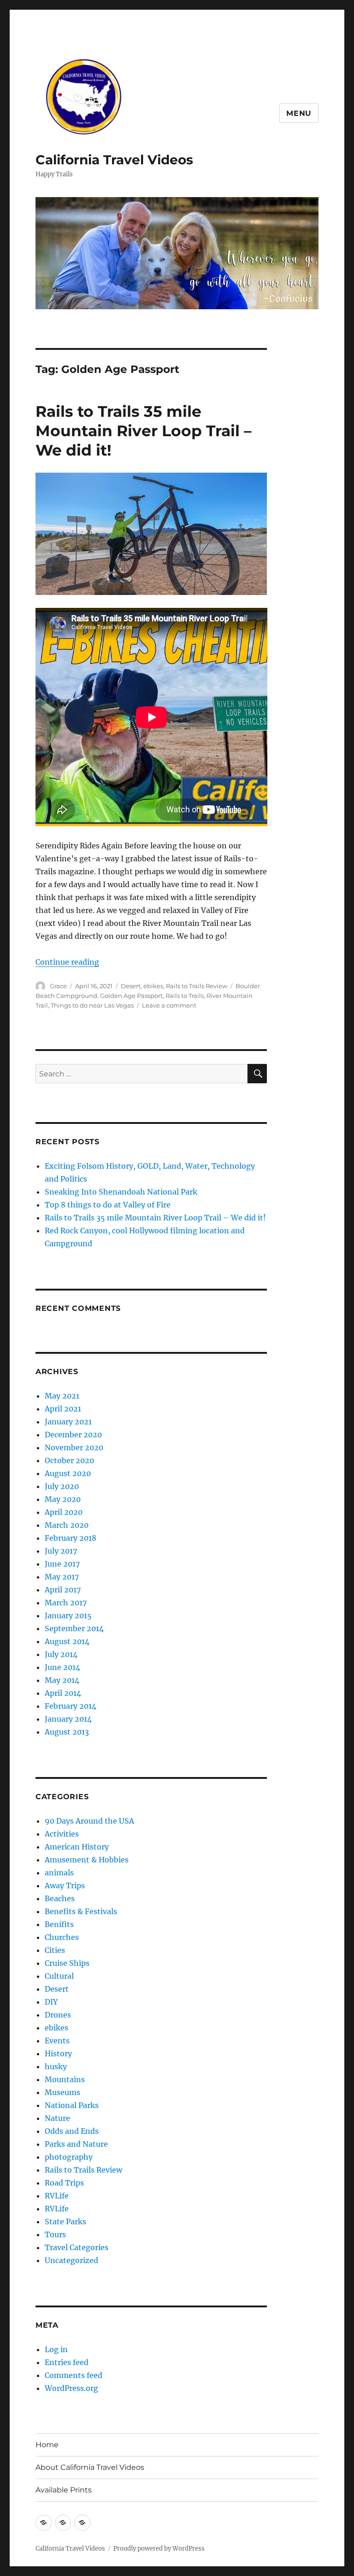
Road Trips (64, 2183)
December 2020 (73, 1435)
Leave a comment (169, 1005)
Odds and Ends (72, 2131)
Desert (131, 986)
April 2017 (63, 1590)
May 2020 (63, 1499)
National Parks (72, 2105)
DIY (51, 2002)
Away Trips (65, 1885)
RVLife (57, 2196)
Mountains (65, 2079)
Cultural (59, 1976)
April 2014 (63, 1693)
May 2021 (62, 1396)
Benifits (59, 1924)
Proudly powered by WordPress (159, 2549)
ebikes (153, 986)
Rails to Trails (185, 996)
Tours (55, 2234)
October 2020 (69, 1460)
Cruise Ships (67, 1963)
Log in (56, 2349)
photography (69, 2157)
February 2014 (71, 1706)
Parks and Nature (76, 2144)
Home (47, 2445)
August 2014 (67, 1641)
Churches (62, 1937)
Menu (299, 113)
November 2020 (74, 1447)
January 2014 (68, 1719)
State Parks (65, 2222)
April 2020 (64, 1512)
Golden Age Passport (131, 996)
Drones (58, 2015)
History (58, 2054)
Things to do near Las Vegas (92, 1005)
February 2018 (71, 1538)
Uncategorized (71, 2260)
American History (77, 1847)
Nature (57, 2118)
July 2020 (62, 1486)
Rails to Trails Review (197, 986)
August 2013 (67, 1732)
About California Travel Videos (90, 2467)
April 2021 (63, 1409)
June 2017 (62, 1564)
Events (57, 2041)
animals (59, 1873)
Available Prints (64, 2490)
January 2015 (68, 1615)
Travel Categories (77, 2247)
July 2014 (61, 1654)
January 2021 (68, 1422)
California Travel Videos (114, 160)
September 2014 (74, 1628)
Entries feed (67, 2362)
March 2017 (66, 1603)
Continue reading (67, 962)
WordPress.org (71, 2388)
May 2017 (62, 1577)
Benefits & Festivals (81, 1911)
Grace (58, 986)
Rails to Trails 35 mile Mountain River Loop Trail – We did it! (144, 431)
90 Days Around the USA (89, 1821)
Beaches (60, 1898)
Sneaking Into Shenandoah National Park (121, 1192)
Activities (62, 1834)
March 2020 (67, 1525)
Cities (55, 1950)
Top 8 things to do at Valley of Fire (108, 1205)
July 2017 (61, 1551)
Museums (62, 2092)
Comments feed (74, 2375)
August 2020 (68, 1473)
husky (56, 2066)
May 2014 (62, 1680)
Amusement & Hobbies (87, 1860)
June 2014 (62, 1667)
